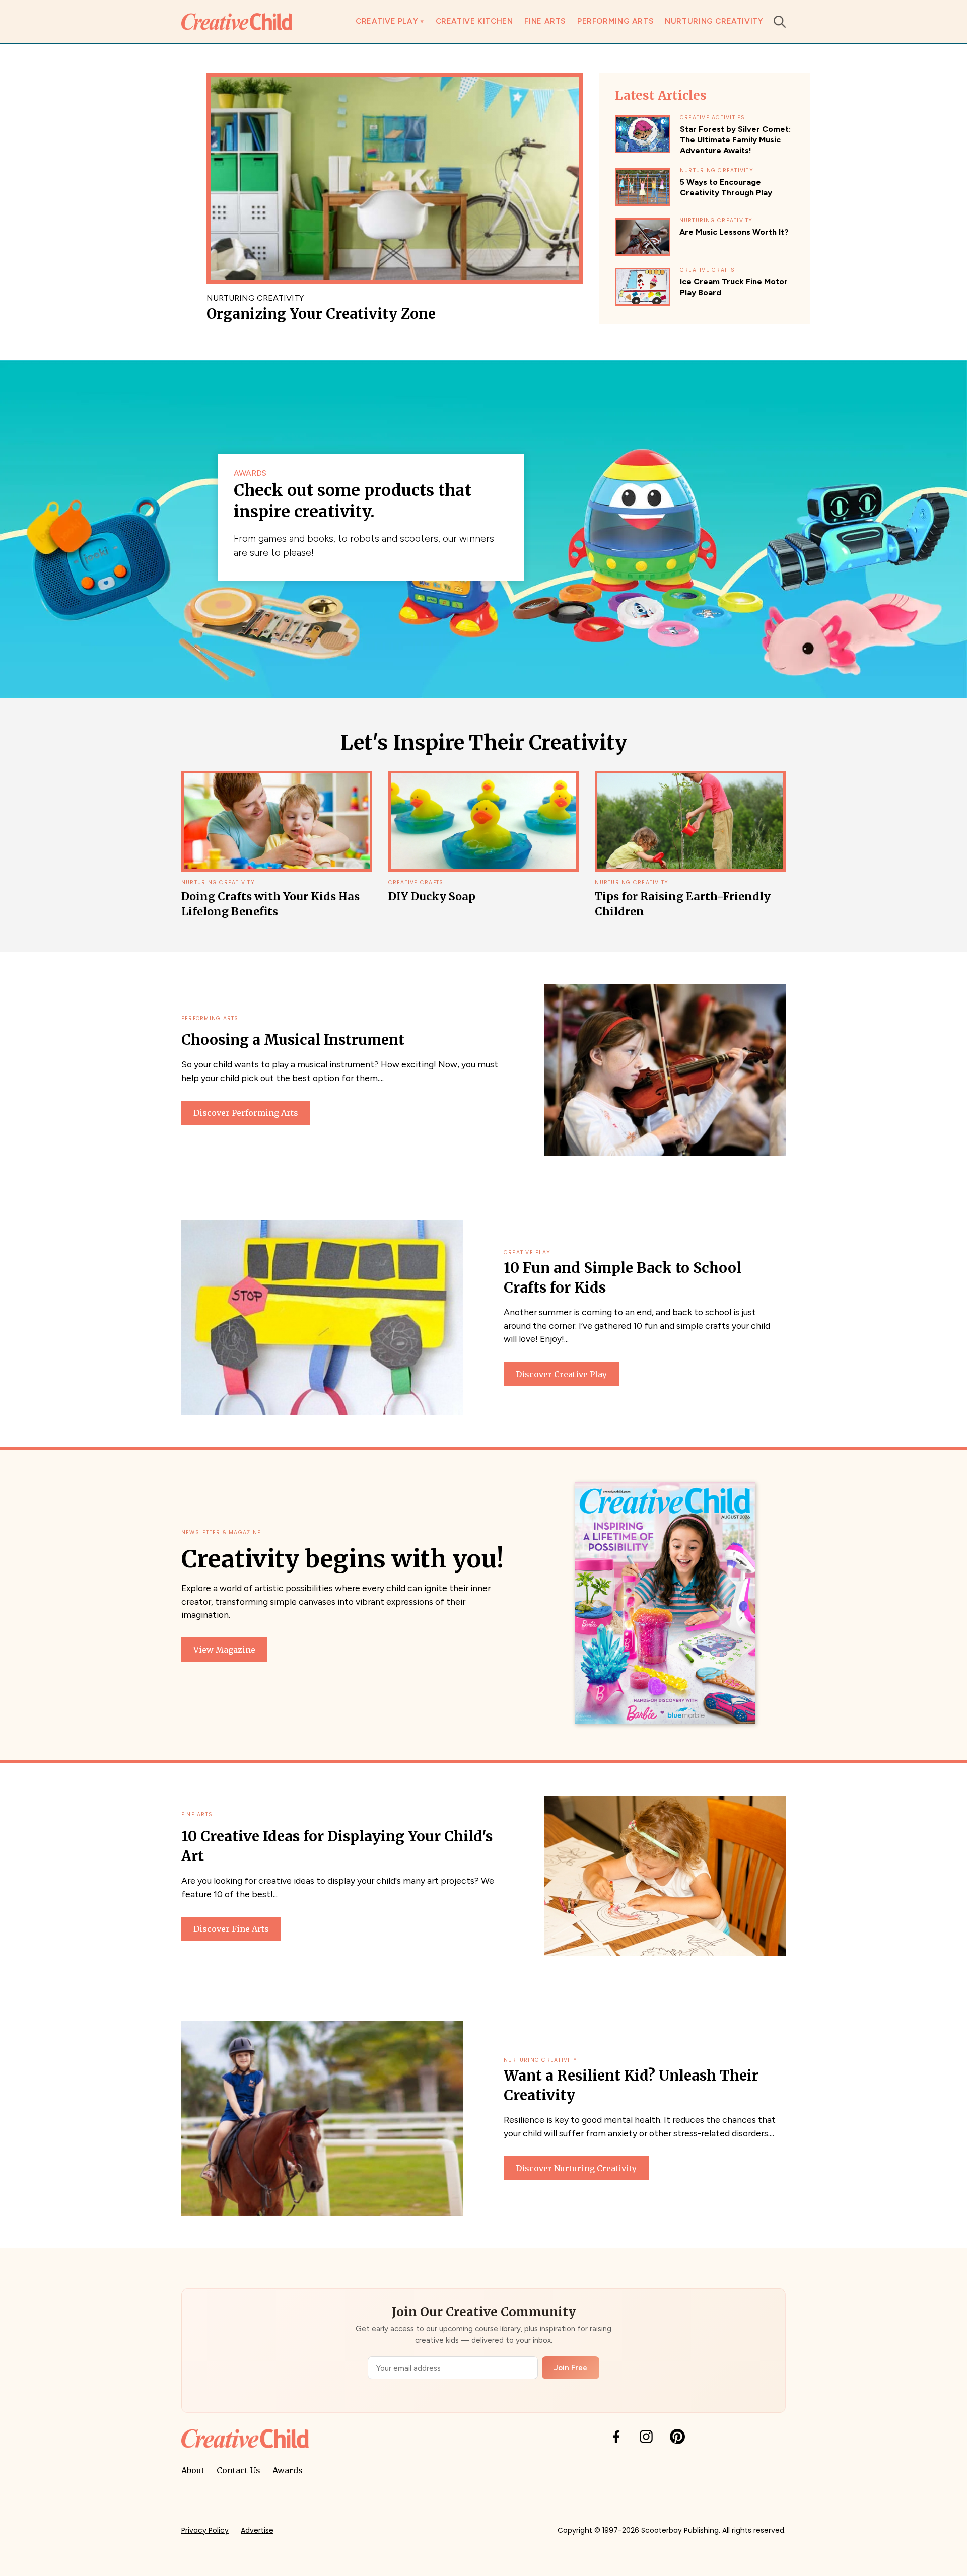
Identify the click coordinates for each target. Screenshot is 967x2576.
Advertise (257, 2530)
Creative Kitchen (474, 21)
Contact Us (238, 2470)
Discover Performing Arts (246, 1113)
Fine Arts (545, 21)
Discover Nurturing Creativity (576, 2168)
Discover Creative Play (561, 1374)
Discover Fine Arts (231, 1929)
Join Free (571, 2368)
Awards (288, 2470)
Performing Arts (615, 21)
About (193, 2470)
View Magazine (224, 1650)
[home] (237, 21)
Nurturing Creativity (714, 21)
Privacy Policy (205, 2530)
